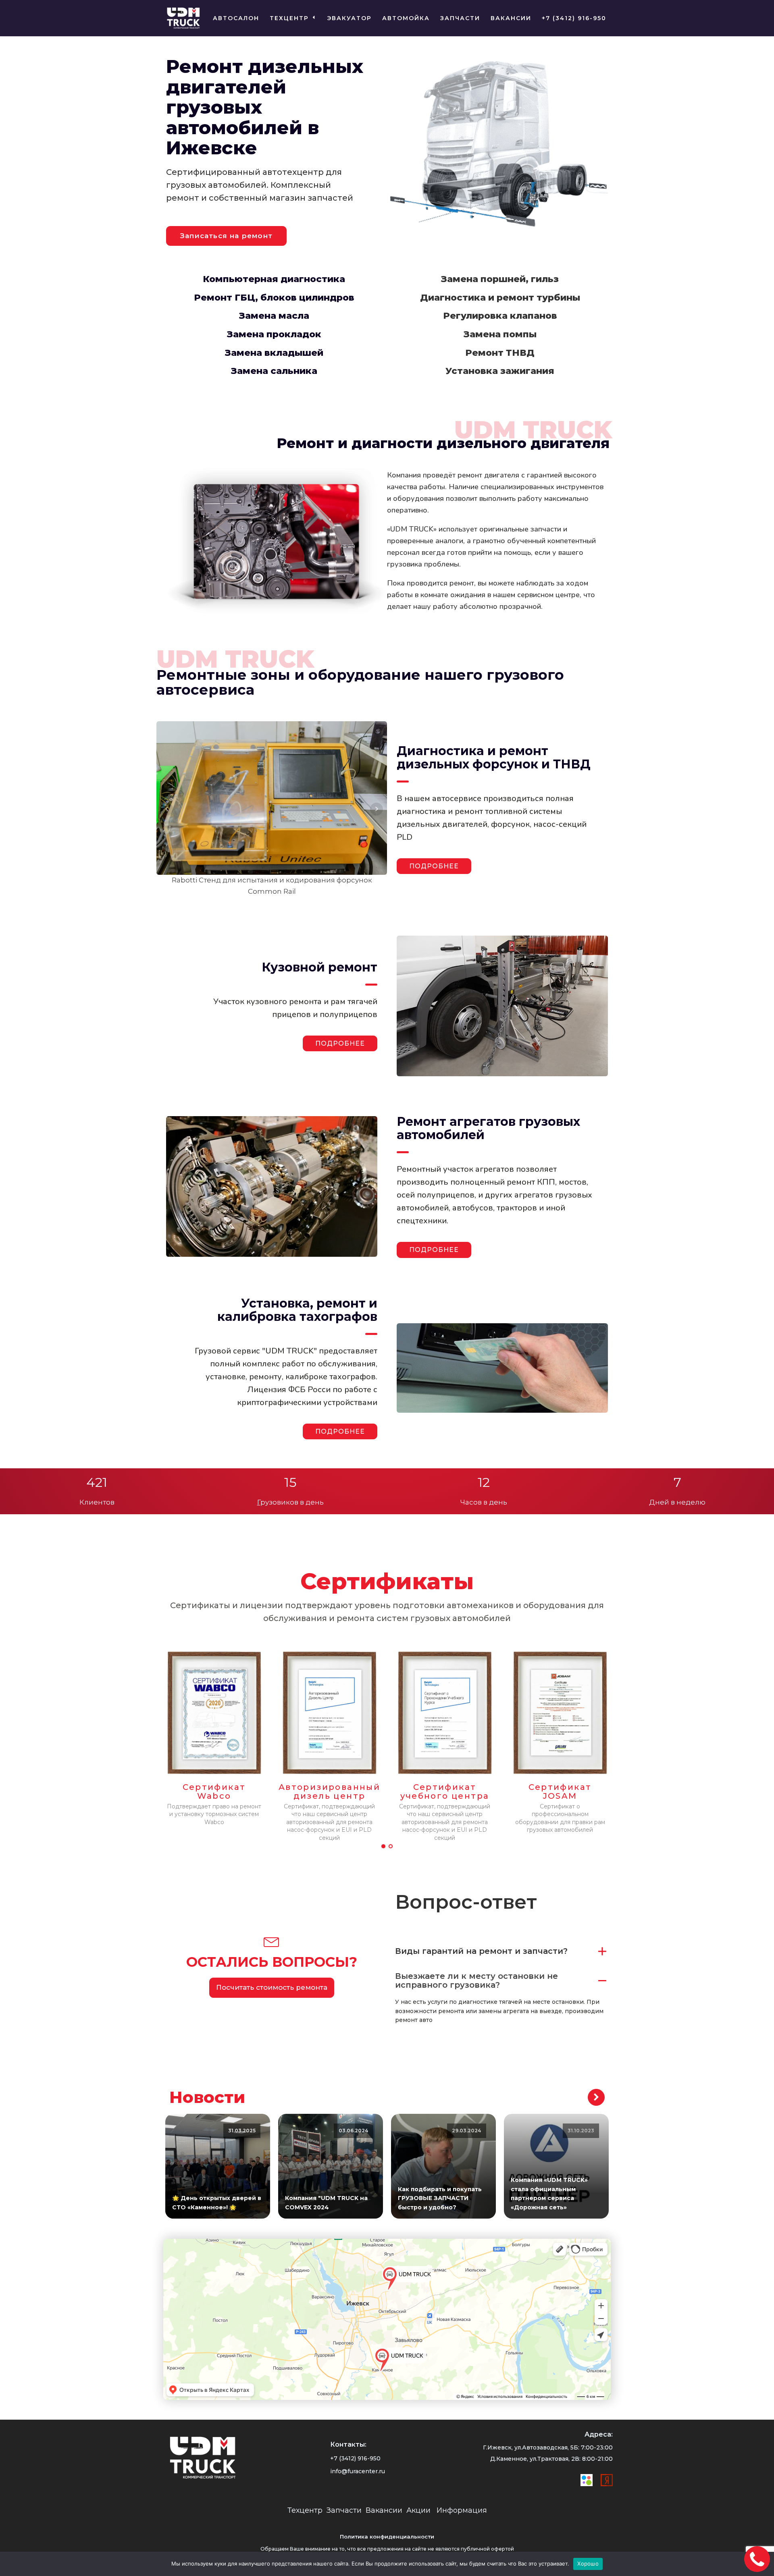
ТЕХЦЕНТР (289, 18)
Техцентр (305, 2510)
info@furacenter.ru (358, 2471)
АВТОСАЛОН (236, 18)
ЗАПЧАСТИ (460, 18)
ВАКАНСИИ (511, 18)
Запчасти (344, 2510)
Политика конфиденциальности (387, 2537)
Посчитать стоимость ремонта (272, 1987)
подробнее (434, 866)
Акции (418, 2510)
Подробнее (340, 1043)
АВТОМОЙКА (406, 18)
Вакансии (384, 2510)
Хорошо (588, 2564)
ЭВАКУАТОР (349, 18)
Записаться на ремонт (226, 236)
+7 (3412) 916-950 (574, 18)
